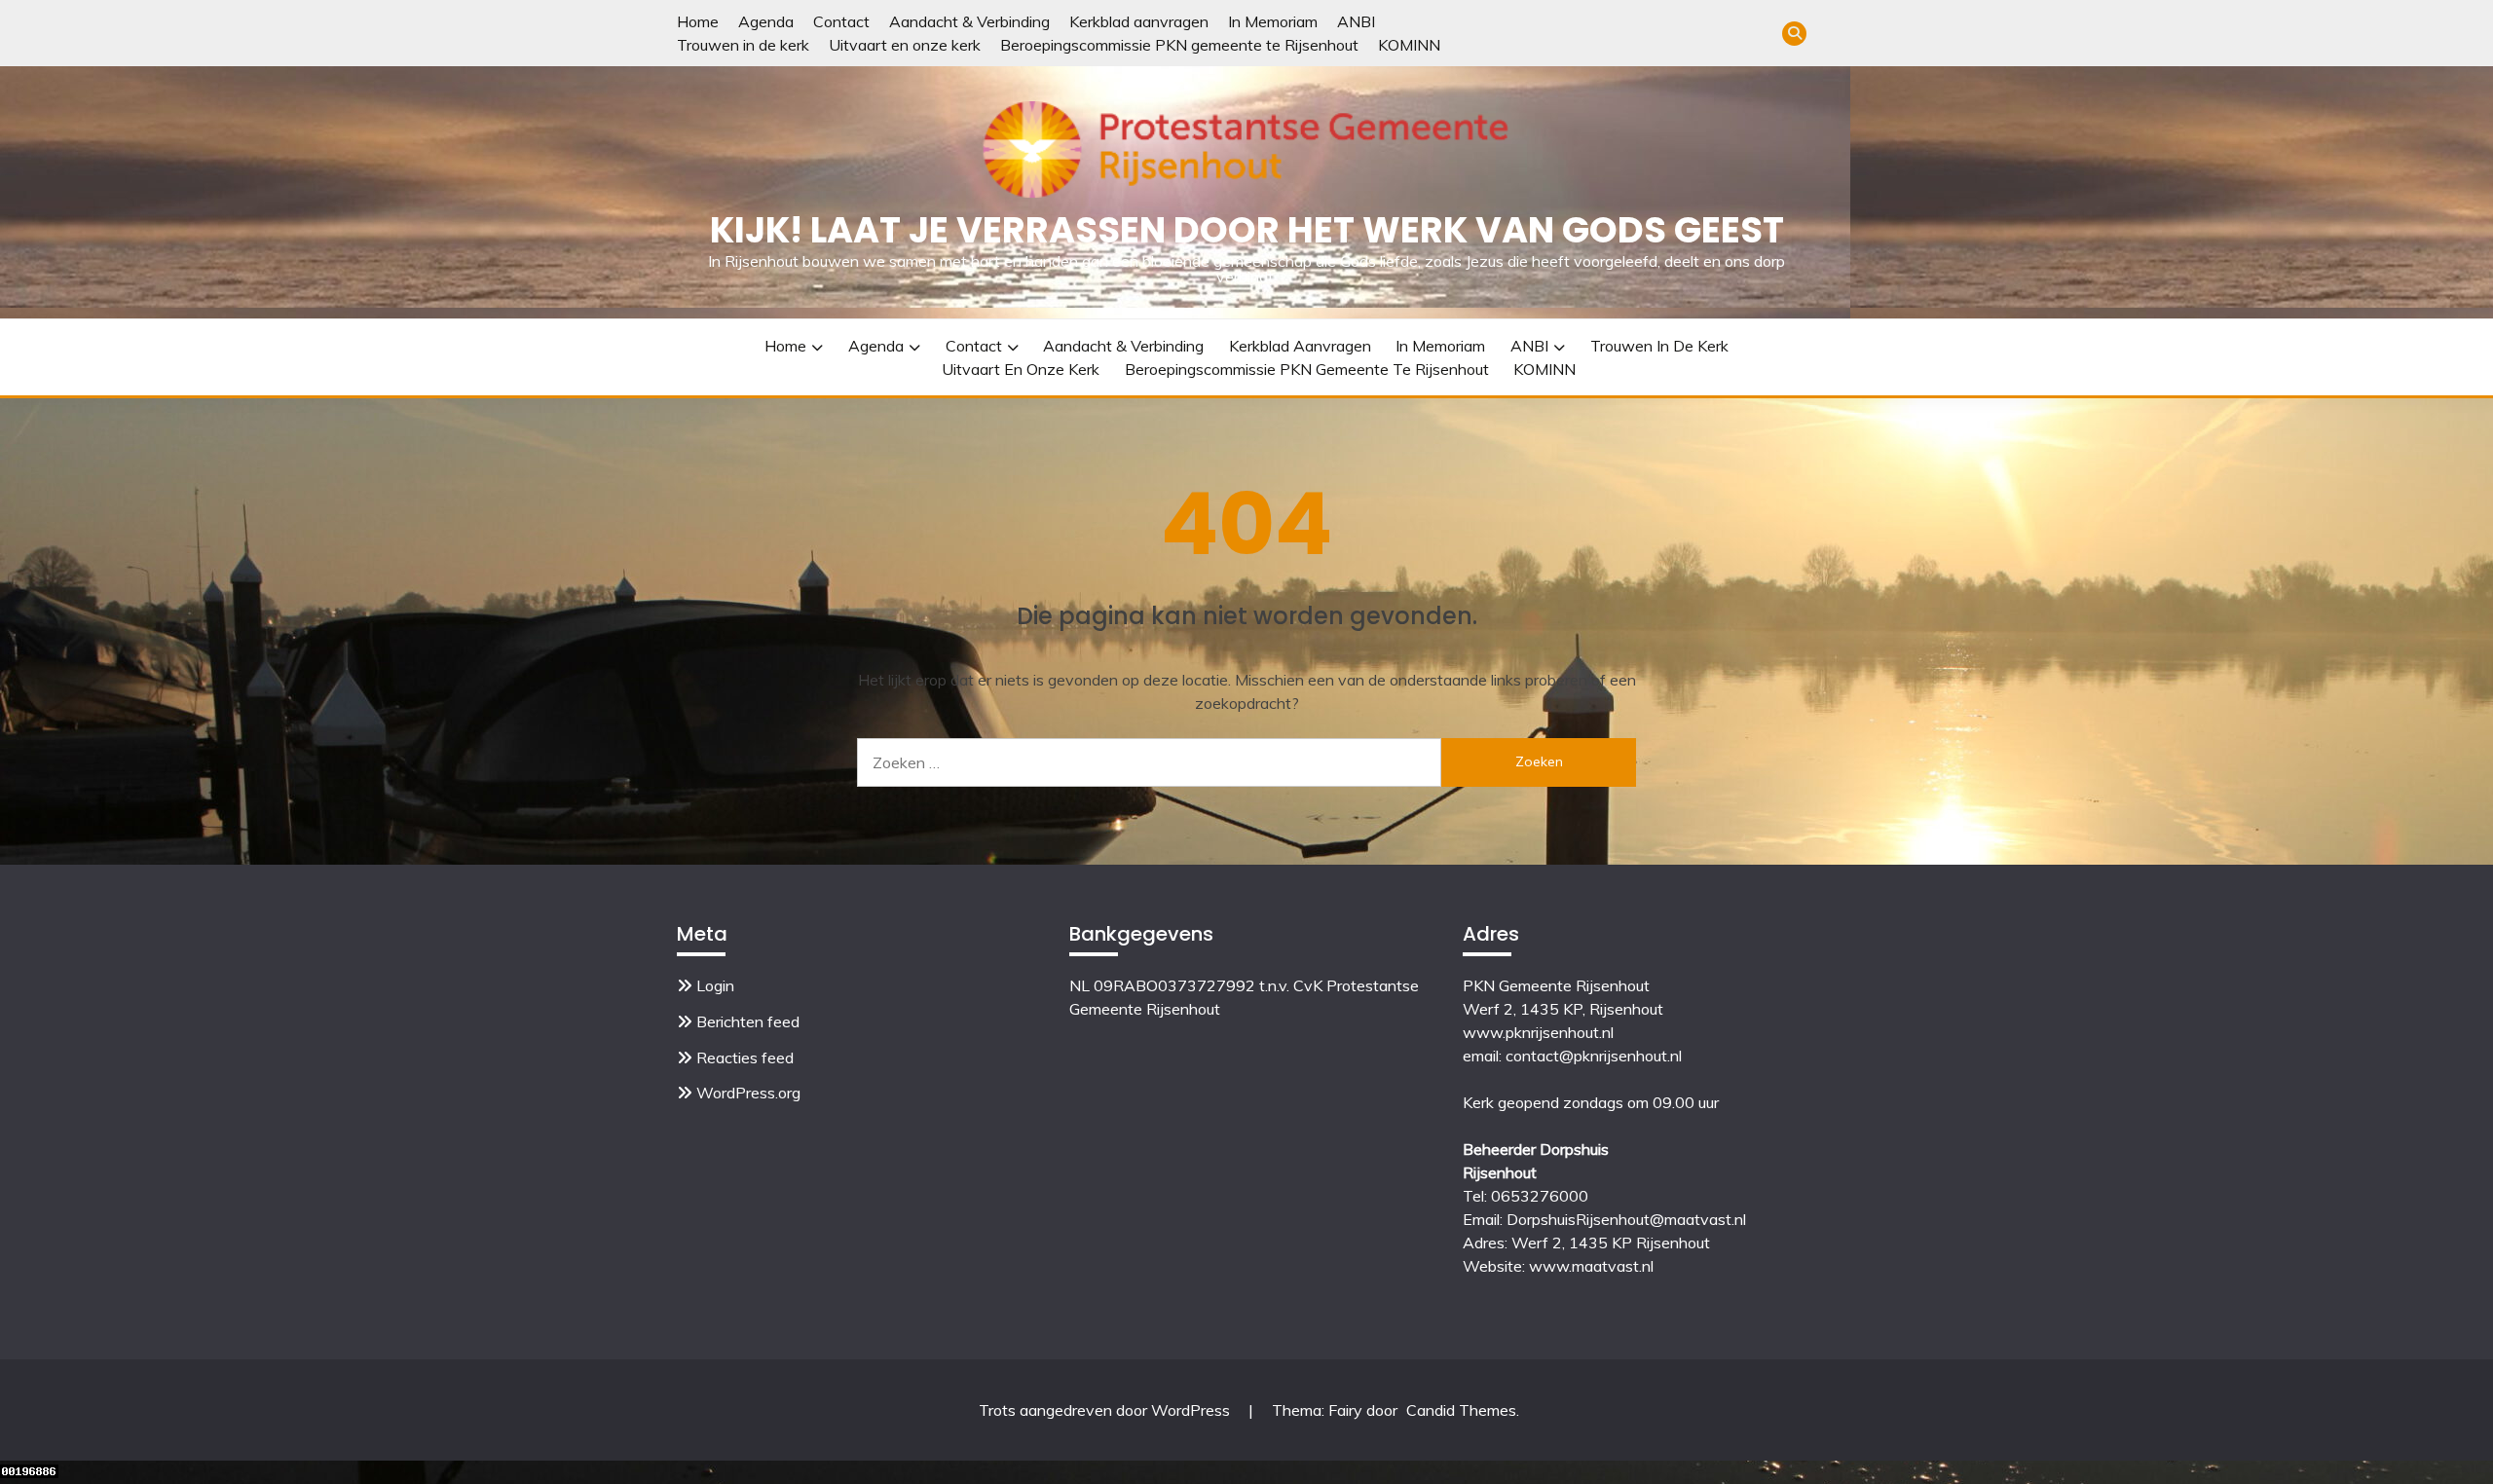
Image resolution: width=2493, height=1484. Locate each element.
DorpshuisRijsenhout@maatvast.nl (1626, 1219)
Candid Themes (1461, 1410)
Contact (841, 21)
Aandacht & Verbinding (969, 21)
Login (715, 985)
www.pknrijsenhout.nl (1538, 1032)
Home (698, 21)
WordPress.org (748, 1093)
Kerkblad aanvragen (1139, 21)
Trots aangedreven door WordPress (1106, 1410)
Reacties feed (745, 1057)
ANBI (1356, 21)
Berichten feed (748, 1021)
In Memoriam (1273, 21)
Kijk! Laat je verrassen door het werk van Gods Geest (1247, 230)
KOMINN (1409, 45)
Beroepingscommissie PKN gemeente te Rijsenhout (1179, 45)
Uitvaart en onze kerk (905, 45)
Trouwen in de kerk (743, 45)
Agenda (766, 21)
